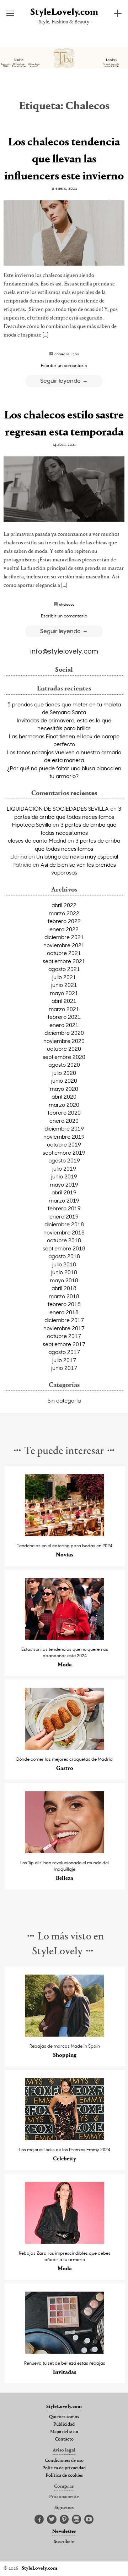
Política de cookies (64, 2476)
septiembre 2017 (64, 1344)
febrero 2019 (64, 1208)
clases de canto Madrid (37, 840)
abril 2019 (64, 1192)
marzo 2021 (64, 1009)
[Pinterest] (64, 2520)
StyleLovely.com (64, 13)
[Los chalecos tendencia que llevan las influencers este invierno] (64, 233)
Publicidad (64, 2425)
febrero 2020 (64, 1112)
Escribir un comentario (64, 365)
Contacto (64, 2439)
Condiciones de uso (64, 2461)
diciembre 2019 (64, 1128)
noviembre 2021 (64, 945)
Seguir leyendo (61, 380)
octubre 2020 (64, 1049)
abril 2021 (64, 1001)
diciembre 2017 (64, 1320)
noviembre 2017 (64, 1328)
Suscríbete (64, 2542)
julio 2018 (64, 1264)
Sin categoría (64, 1400)
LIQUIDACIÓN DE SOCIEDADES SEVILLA (58, 809)
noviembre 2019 (64, 1137)
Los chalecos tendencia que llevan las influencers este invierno (64, 160)
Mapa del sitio (64, 2432)
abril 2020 (64, 1097)
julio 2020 (64, 1073)
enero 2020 (64, 1121)
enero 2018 (64, 1312)
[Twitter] (52, 2520)
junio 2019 (64, 1176)
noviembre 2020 (64, 1041)
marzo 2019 (64, 1200)
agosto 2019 (64, 1160)
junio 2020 (64, 1081)
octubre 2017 (64, 1336)
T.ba (76, 354)
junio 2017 (64, 1368)
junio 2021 (64, 985)
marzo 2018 (64, 1296)
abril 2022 (64, 905)
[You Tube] (89, 2520)
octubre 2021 (64, 953)
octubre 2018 (64, 1240)
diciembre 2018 (64, 1224)
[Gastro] (65, 1748)
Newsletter (64, 2532)
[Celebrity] (65, 2138)
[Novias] (65, 1534)
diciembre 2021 (64, 937)
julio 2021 (64, 977)
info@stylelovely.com (64, 651)
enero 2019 (64, 1216)
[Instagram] (76, 2520)
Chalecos (62, 354)
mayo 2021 (64, 993)
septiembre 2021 (64, 961)
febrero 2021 (64, 1017)
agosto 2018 (64, 1256)
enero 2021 (64, 1025)
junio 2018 (64, 1272)
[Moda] (65, 1638)
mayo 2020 (64, 1089)
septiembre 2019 (64, 1153)
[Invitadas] (65, 2352)
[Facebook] (39, 2520)
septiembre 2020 (64, 1057)
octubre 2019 (64, 1144)
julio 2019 (64, 1168)
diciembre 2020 (64, 1033)
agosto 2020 (64, 1065)
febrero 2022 (64, 921)
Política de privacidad (64, 2468)
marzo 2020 (64, 1105)
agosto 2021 (64, 969)
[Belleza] (65, 1851)
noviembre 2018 (64, 1232)
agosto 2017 (64, 1352)
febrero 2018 (64, 1304)
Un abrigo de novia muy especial (77, 856)
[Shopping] (65, 2035)
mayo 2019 (64, 1184)
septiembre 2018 (64, 1248)
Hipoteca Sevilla (32, 825)
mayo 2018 (64, 1280)
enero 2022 (64, 929)
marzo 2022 (64, 913)
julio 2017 (64, 1360)
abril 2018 (64, 1288)
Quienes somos (64, 2417)
